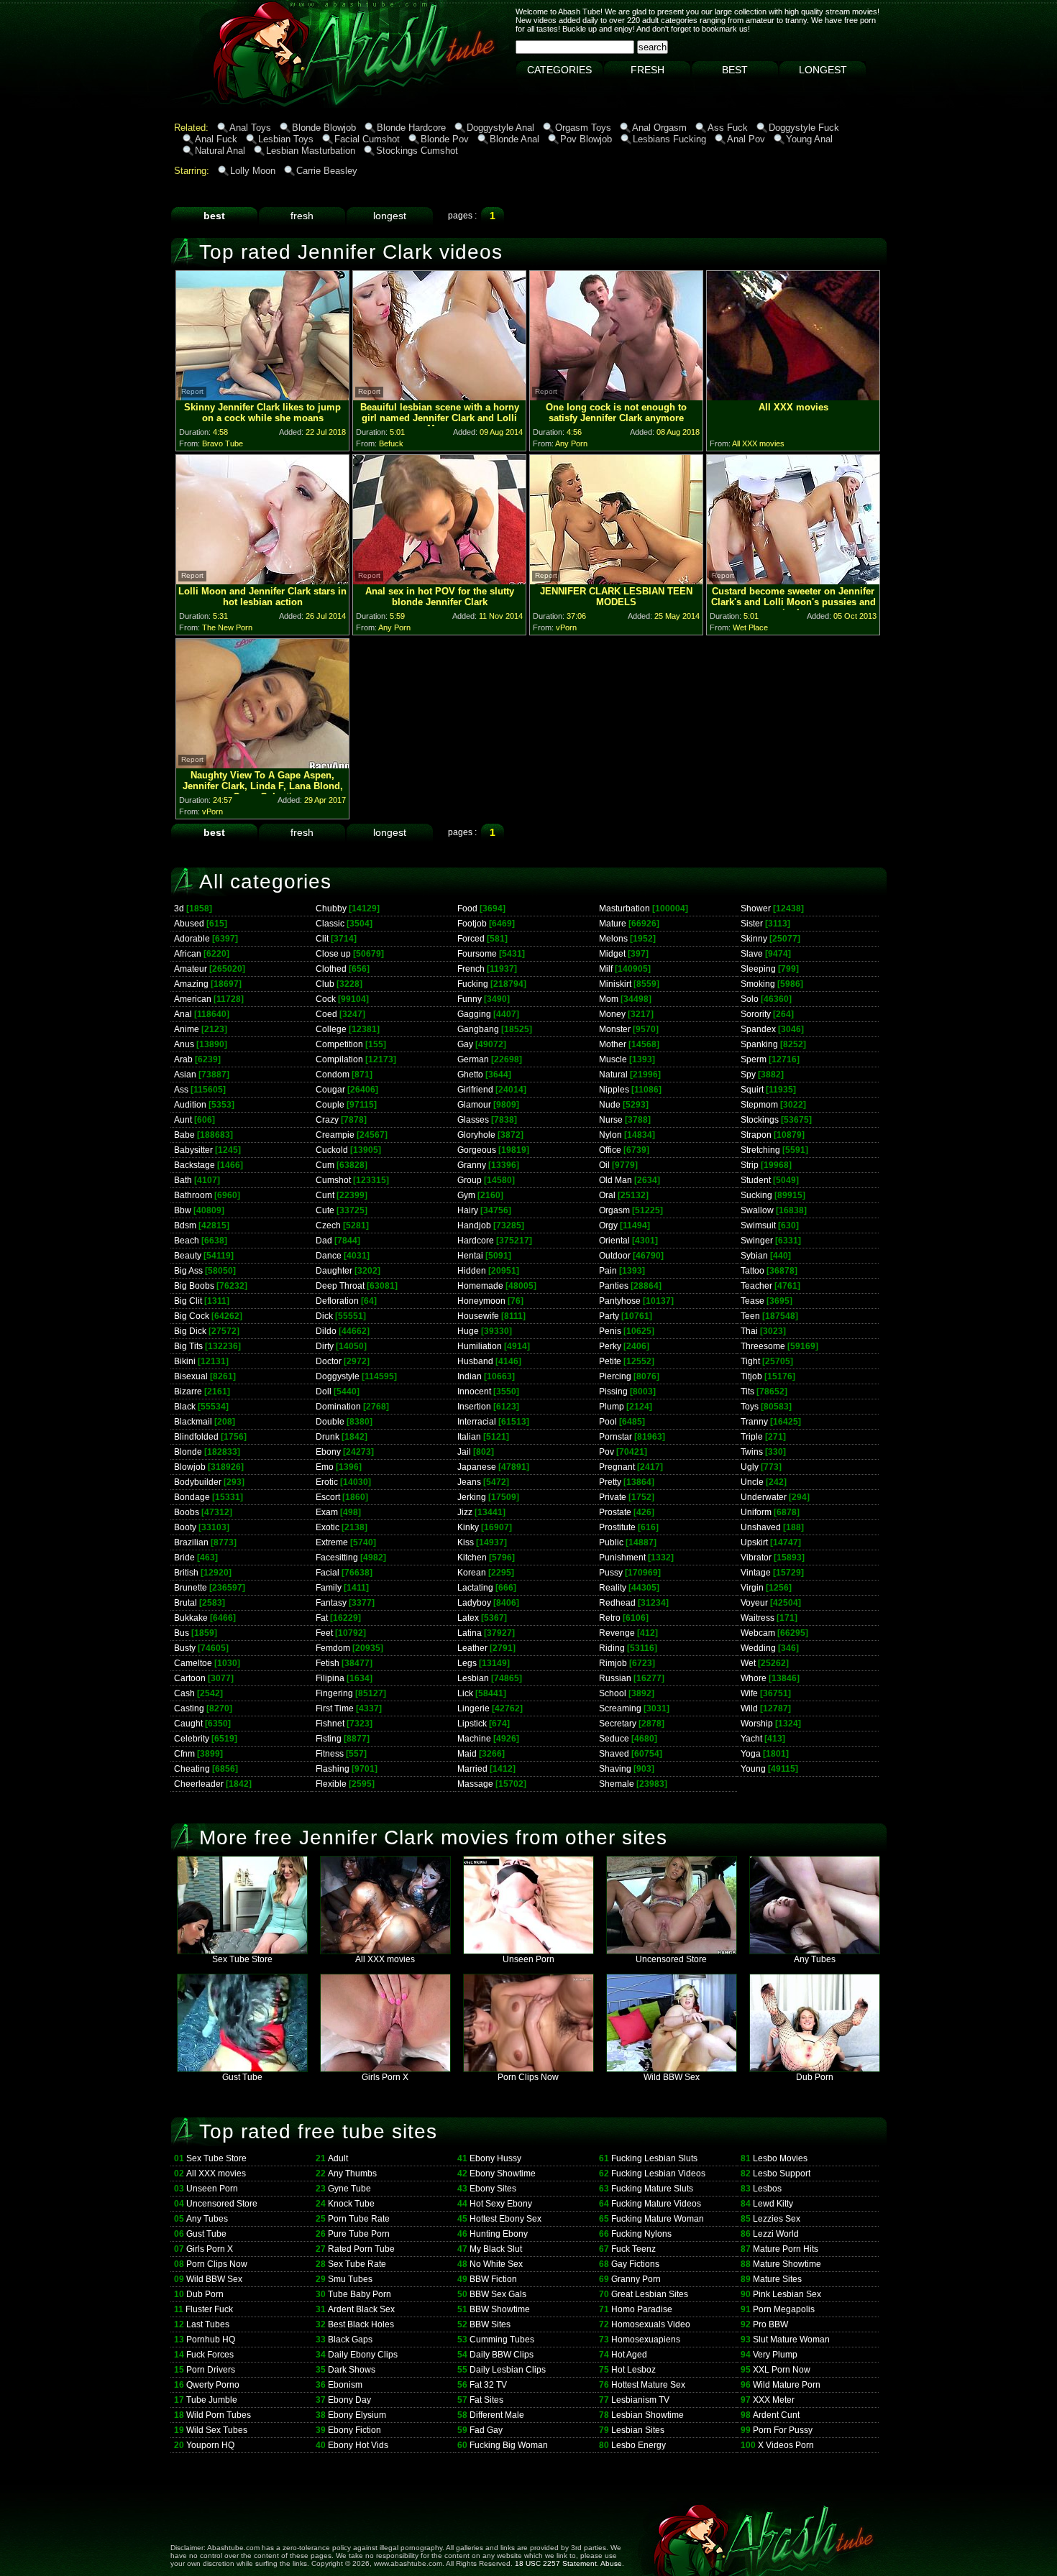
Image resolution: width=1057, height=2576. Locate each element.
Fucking (473, 984)
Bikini (185, 1361)
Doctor (329, 1361)
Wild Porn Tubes (219, 2415)
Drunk (328, 1437)
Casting (189, 1708)
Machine (474, 1739)
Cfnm (184, 1754)
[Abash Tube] (222, 104)
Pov (607, 1452)
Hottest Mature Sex (648, 2385)
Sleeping (758, 969)
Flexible (331, 1784)
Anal (183, 1014)
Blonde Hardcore (411, 128)
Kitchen (472, 1558)
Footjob (472, 924)
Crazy (327, 1120)
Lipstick (472, 1724)
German (473, 1059)
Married (472, 1769)
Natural (613, 1075)
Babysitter (193, 1150)
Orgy (608, 1225)
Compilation (339, 1059)
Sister (752, 924)
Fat (322, 1618)
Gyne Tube (349, 2189)
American (193, 999)
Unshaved (761, 1527)
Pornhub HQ (211, 2340)
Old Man (616, 1180)
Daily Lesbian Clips (508, 2370)
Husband (475, 1361)
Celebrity (192, 1739)
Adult (338, 2158)
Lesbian (473, 1678)
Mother (613, 1044)
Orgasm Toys (583, 128)
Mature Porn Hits (786, 2249)
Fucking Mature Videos (656, 2204)
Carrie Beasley (327, 171)
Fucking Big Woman (509, 2445)
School (613, 1693)
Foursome (477, 954)
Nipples (614, 1090)
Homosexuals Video (651, 2324)
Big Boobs (194, 1286)
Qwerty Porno (213, 2385)
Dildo (326, 1331)
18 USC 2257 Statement (556, 2563)
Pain (608, 1271)
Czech (328, 1225)
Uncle (752, 1482)
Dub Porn (815, 2077)
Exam (327, 1512)
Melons (613, 939)
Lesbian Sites (638, 2430)
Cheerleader (199, 1784)
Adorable (192, 939)
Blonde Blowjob (324, 128)
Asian (185, 1075)
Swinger (757, 1241)
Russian (615, 1678)
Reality (613, 1588)
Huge (468, 1331)
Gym (466, 1195)
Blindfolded (196, 1437)
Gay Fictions (635, 2264)
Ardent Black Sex (361, 2309)
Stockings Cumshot (417, 151)
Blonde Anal (514, 139)
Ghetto (470, 1075)
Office (610, 1150)
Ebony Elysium (357, 2415)
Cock (326, 999)
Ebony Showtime (503, 2173)
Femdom (333, 1648)
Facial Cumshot (367, 139)
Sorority (756, 1014)
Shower (756, 908)
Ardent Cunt (776, 2415)
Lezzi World (776, 2234)
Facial (328, 1573)
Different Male (497, 2415)
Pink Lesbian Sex (787, 2294)
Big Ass (188, 1271)
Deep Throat (340, 1286)
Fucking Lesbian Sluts (654, 2158)
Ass (181, 1090)
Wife (749, 1693)
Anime (187, 1029)
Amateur (191, 969)
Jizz (465, 1512)
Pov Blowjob (586, 139)
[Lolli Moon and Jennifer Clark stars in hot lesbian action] (262, 580)
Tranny (754, 1422)
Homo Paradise (642, 2309)
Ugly (750, 1467)
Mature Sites (777, 2279)
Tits (747, 1391)
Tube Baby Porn (360, 2294)
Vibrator (756, 1558)
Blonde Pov (445, 139)
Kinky (468, 1527)
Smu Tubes (350, 2279)
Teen (750, 1316)
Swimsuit (758, 1225)
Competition (339, 1044)
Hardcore (476, 1241)
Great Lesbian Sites (650, 2294)
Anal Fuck (216, 139)
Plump (612, 1407)
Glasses (473, 1120)
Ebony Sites (493, 2189)
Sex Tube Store (242, 1959)
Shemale (617, 1784)
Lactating (475, 1588)
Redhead (617, 1603)
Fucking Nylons (641, 2234)
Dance (329, 1256)
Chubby (331, 908)
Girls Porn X (385, 2077)
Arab (183, 1059)
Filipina (330, 1678)
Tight (750, 1361)
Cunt (325, 1195)
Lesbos (767, 2189)
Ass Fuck (728, 128)
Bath (183, 1180)
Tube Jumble (212, 2400)
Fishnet (330, 1724)
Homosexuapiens (646, 2340)
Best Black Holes (361, 2324)
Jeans (469, 1482)
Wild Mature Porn (787, 2385)
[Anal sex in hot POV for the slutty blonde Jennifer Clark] (439, 580)
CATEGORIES (559, 70)
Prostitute (617, 1527)
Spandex (758, 1029)
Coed (326, 1014)
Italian (469, 1437)
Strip (750, 1165)
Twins (752, 1452)
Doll (324, 1391)
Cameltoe (193, 1663)
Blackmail (193, 1422)
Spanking (759, 1044)
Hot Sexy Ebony (501, 2204)
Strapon (756, 1135)
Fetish (328, 1663)
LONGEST (823, 70)
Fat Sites (486, 2400)
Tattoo (752, 1271)
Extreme (332, 1542)
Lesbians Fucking (669, 139)
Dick (324, 1316)
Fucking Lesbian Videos (658, 2173)
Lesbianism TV (640, 2400)
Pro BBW (770, 2324)
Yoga (751, 1754)
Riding (612, 1648)
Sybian (754, 1256)
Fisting (329, 1739)
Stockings (760, 1120)
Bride (184, 1558)
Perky (610, 1346)
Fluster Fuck (209, 2309)
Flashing (333, 1769)
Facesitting (337, 1558)
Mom (609, 999)
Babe (184, 1135)
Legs (467, 1663)
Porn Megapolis (784, 2309)
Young (753, 1769)
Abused (189, 924)
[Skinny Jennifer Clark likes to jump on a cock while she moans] (262, 396)
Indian (470, 1376)
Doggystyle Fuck (804, 128)
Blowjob (190, 1467)
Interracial (477, 1422)
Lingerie (473, 1708)
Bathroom (193, 1195)
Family (329, 1588)
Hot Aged (629, 2355)
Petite (610, 1361)
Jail (464, 1452)
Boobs (187, 1512)
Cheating (192, 1769)
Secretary (618, 1724)
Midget (612, 954)
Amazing (191, 984)
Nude (610, 1105)
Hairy (468, 1210)
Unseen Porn (528, 1959)
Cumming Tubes (502, 2340)
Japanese (477, 1467)
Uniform (756, 1512)
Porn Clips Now (528, 2077)
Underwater (764, 1497)
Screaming (620, 1708)
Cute (325, 1210)
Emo (325, 1467)
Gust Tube (242, 2077)
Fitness (330, 1754)
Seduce (614, 1739)
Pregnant (617, 1467)
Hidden (472, 1271)
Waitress (758, 1618)
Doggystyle (338, 1376)
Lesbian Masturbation (311, 151)
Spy (748, 1075)
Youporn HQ (210, 2445)
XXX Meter (774, 2400)
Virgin (752, 1588)
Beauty (188, 1256)
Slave (752, 954)
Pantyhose (620, 1301)
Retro (610, 1618)
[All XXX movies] (793, 396)
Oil (604, 1165)
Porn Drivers (211, 2370)
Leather (472, 1648)
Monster (615, 1029)
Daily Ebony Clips (363, 2355)
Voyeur (754, 1603)
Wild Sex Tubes (217, 2430)
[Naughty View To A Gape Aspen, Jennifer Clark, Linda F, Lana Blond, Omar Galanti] (262, 764)
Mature (613, 924)
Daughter (334, 1271)
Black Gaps (350, 2340)
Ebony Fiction (354, 2430)
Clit (322, 939)
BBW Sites (490, 2324)
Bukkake (191, 1618)
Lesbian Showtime (648, 2415)
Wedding (758, 1648)
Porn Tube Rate (359, 2219)
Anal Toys (250, 128)
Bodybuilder (198, 1482)
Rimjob (613, 1663)
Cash (184, 1693)
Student (756, 1180)
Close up (333, 954)
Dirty (325, 1346)
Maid (467, 1754)
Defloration (337, 1301)
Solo (750, 999)
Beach (187, 1241)
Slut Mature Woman (791, 2340)
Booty (185, 1527)
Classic (330, 924)
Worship (757, 1724)
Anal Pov (746, 139)
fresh (302, 216)
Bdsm (185, 1225)
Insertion (474, 1407)
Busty (185, 1648)
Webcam (758, 1633)
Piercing (615, 1376)
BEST (735, 70)
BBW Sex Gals (498, 2294)
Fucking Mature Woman (658, 2219)
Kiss (466, 1542)
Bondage (192, 1497)
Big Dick (190, 1331)
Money (612, 1014)
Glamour (474, 1105)
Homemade (480, 1286)
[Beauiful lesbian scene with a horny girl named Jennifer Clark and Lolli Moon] (439, 396)
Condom (333, 1075)
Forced (471, 939)
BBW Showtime (500, 2309)
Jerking (472, 1497)
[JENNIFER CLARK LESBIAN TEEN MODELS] (616, 580)
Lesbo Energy (639, 2445)
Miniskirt (615, 984)
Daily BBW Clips (502, 2355)
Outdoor (615, 1256)
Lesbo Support (782, 2173)
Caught (188, 1724)
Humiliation (480, 1346)
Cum (325, 1165)
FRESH (648, 70)
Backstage (195, 1165)
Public (611, 1542)
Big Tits (188, 1346)
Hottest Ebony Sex (505, 2219)
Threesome (763, 1346)
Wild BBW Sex (672, 2077)
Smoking (758, 984)
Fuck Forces (210, 2355)
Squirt (752, 1090)
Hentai (470, 1256)
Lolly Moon (253, 171)
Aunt (183, 1120)
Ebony (328, 1452)
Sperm (754, 1059)
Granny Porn (636, 2279)
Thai (749, 1331)
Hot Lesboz (633, 2370)
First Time (335, 1708)
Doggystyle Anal (500, 128)
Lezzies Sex (777, 2219)
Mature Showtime (787, 2264)
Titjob (751, 1376)
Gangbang (478, 1029)
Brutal (186, 1603)
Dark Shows (352, 2370)
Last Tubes (208, 2324)
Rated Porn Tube (361, 2249)
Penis (610, 1331)
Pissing (613, 1391)
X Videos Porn (786, 2445)
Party (609, 1316)
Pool (608, 1422)
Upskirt (754, 1542)
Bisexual (191, 1376)
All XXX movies (385, 1959)
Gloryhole (476, 1135)
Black (185, 1407)
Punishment (622, 1558)
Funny (470, 999)
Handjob (474, 1225)
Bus (182, 1633)
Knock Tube (351, 2204)
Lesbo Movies (780, 2158)
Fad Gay (486, 2430)
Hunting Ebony (499, 2234)
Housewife (478, 1316)
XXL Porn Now (782, 2370)
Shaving (615, 1769)
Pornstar (616, 1437)
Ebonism (345, 2385)
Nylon (610, 1135)
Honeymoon (481, 1301)
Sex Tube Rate (357, 2264)
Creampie (335, 1135)
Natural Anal (220, 151)
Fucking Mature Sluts (652, 2189)
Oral (607, 1195)
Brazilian (191, 1542)
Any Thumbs (352, 2173)
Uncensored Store (671, 1959)
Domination (338, 1407)
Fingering (334, 1693)
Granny (472, 1165)
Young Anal (809, 139)
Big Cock (192, 1316)
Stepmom (759, 1105)
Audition (190, 1105)
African (188, 954)
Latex (468, 1618)
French (471, 969)
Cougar (330, 1090)
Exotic (328, 1527)
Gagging (474, 1014)
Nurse (611, 1120)
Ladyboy (474, 1603)
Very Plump (775, 2355)
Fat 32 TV (488, 2385)
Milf (606, 969)
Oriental (614, 1241)
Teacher (756, 1286)
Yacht (751, 1739)
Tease (752, 1301)
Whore (754, 1678)
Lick (465, 1693)
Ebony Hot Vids (358, 2445)
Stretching (760, 1150)
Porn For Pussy (783, 2430)
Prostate (615, 1512)
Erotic (327, 1482)
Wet (748, 1663)
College (331, 1029)
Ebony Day (349, 2400)
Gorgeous (477, 1150)
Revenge (617, 1633)
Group (470, 1180)
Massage (475, 1784)
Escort (328, 1497)
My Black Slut (496, 2249)
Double (330, 1422)
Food (467, 908)
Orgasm (614, 1210)
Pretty (610, 1482)
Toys (750, 1407)
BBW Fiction (493, 2279)
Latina (470, 1633)
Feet (324, 1633)
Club (325, 984)
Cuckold (332, 1150)
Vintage (756, 1573)
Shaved (614, 1754)
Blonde (188, 1452)
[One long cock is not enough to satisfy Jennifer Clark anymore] (616, 396)
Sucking (756, 1195)
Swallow (757, 1210)
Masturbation (624, 908)
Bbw (183, 1210)
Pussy (611, 1573)
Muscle (613, 1059)
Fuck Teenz (633, 2249)
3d (179, 908)
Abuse (611, 2563)
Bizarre (188, 1391)
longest (390, 216)
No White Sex (496, 2264)
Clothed (331, 969)
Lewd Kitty (773, 2204)
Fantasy (331, 1603)
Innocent (474, 1391)
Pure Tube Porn (359, 2234)
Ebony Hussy (495, 2158)
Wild (749, 1708)
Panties (614, 1286)
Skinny (754, 939)
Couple (330, 1105)
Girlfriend (475, 1090)
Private (613, 1497)
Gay (465, 1044)
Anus (184, 1044)
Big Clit (188, 1301)
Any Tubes (815, 1959)
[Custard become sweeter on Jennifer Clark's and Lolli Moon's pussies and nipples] (793, 580)
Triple (752, 1437)
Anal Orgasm (659, 128)
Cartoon (190, 1678)
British (186, 1573)
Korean (472, 1573)
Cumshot (333, 1180)
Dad (324, 1241)
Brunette (191, 1588)
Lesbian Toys (286, 139)
